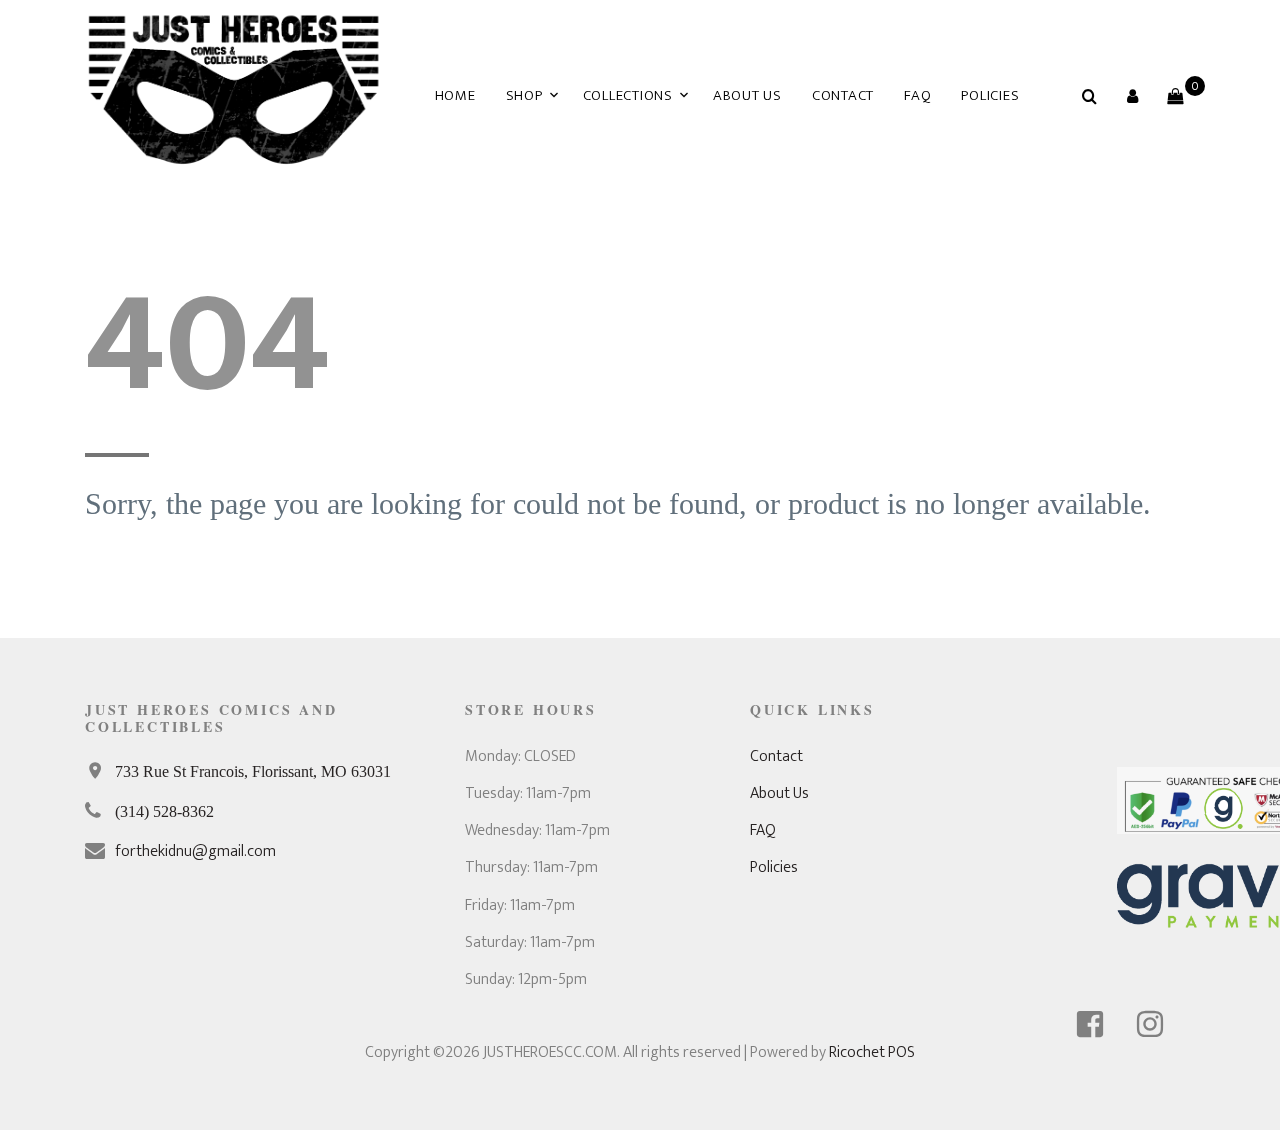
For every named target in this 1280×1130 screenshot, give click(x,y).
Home (455, 95)
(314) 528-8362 (164, 811)
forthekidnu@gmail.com (195, 851)
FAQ (917, 95)
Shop (524, 95)
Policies (990, 95)
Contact (843, 95)
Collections (628, 95)
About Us (747, 95)
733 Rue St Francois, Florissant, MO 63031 (253, 771)
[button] (1132, 96)
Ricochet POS (872, 1052)
